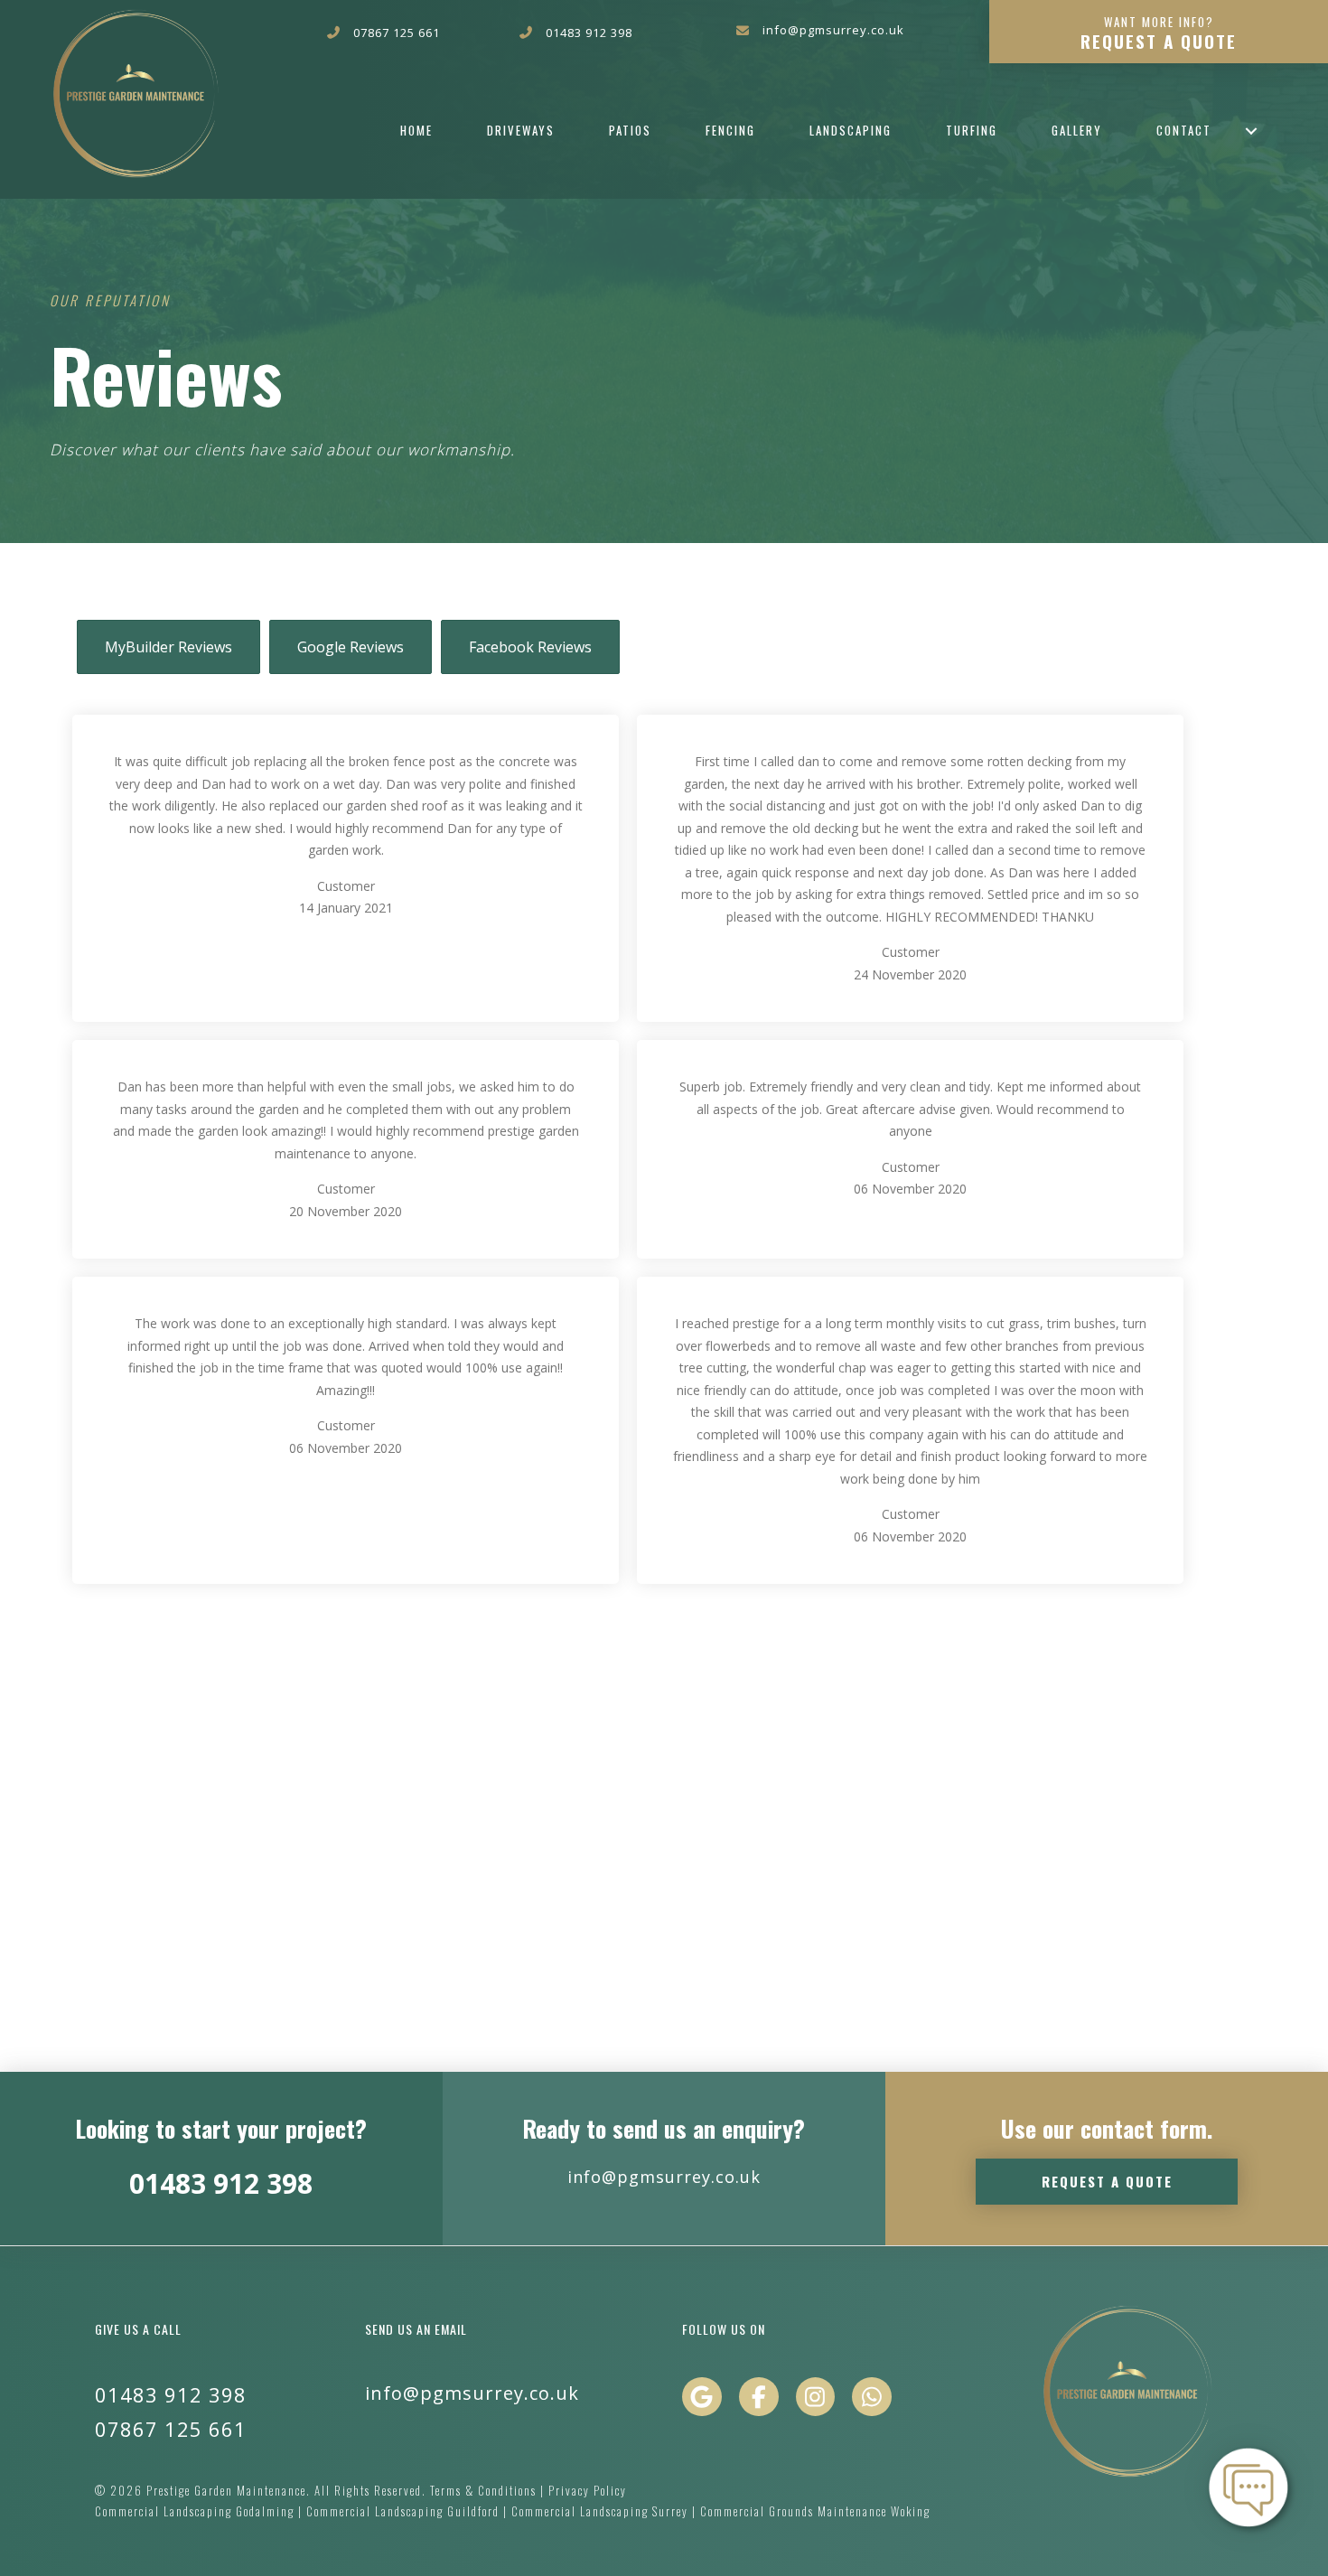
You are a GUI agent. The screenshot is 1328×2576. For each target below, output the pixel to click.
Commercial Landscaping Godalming (196, 2511)
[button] (1159, 32)
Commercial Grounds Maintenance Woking (815, 2511)
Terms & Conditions (483, 2490)
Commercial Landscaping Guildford (405, 2511)
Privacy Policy (588, 2490)
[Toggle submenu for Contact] (1251, 131)
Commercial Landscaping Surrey (602, 2511)
